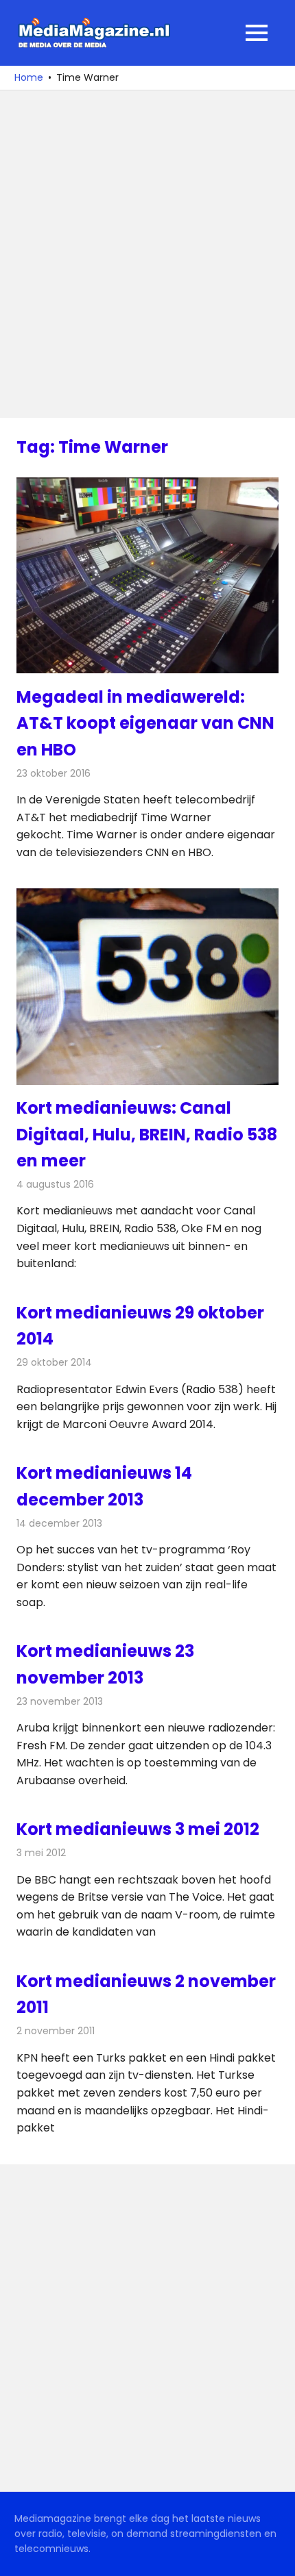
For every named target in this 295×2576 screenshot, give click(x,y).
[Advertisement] (147, 254)
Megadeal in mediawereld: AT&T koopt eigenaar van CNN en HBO (145, 723)
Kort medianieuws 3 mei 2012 (138, 1829)
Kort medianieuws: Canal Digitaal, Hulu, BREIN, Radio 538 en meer (147, 1134)
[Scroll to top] (274, 2555)
